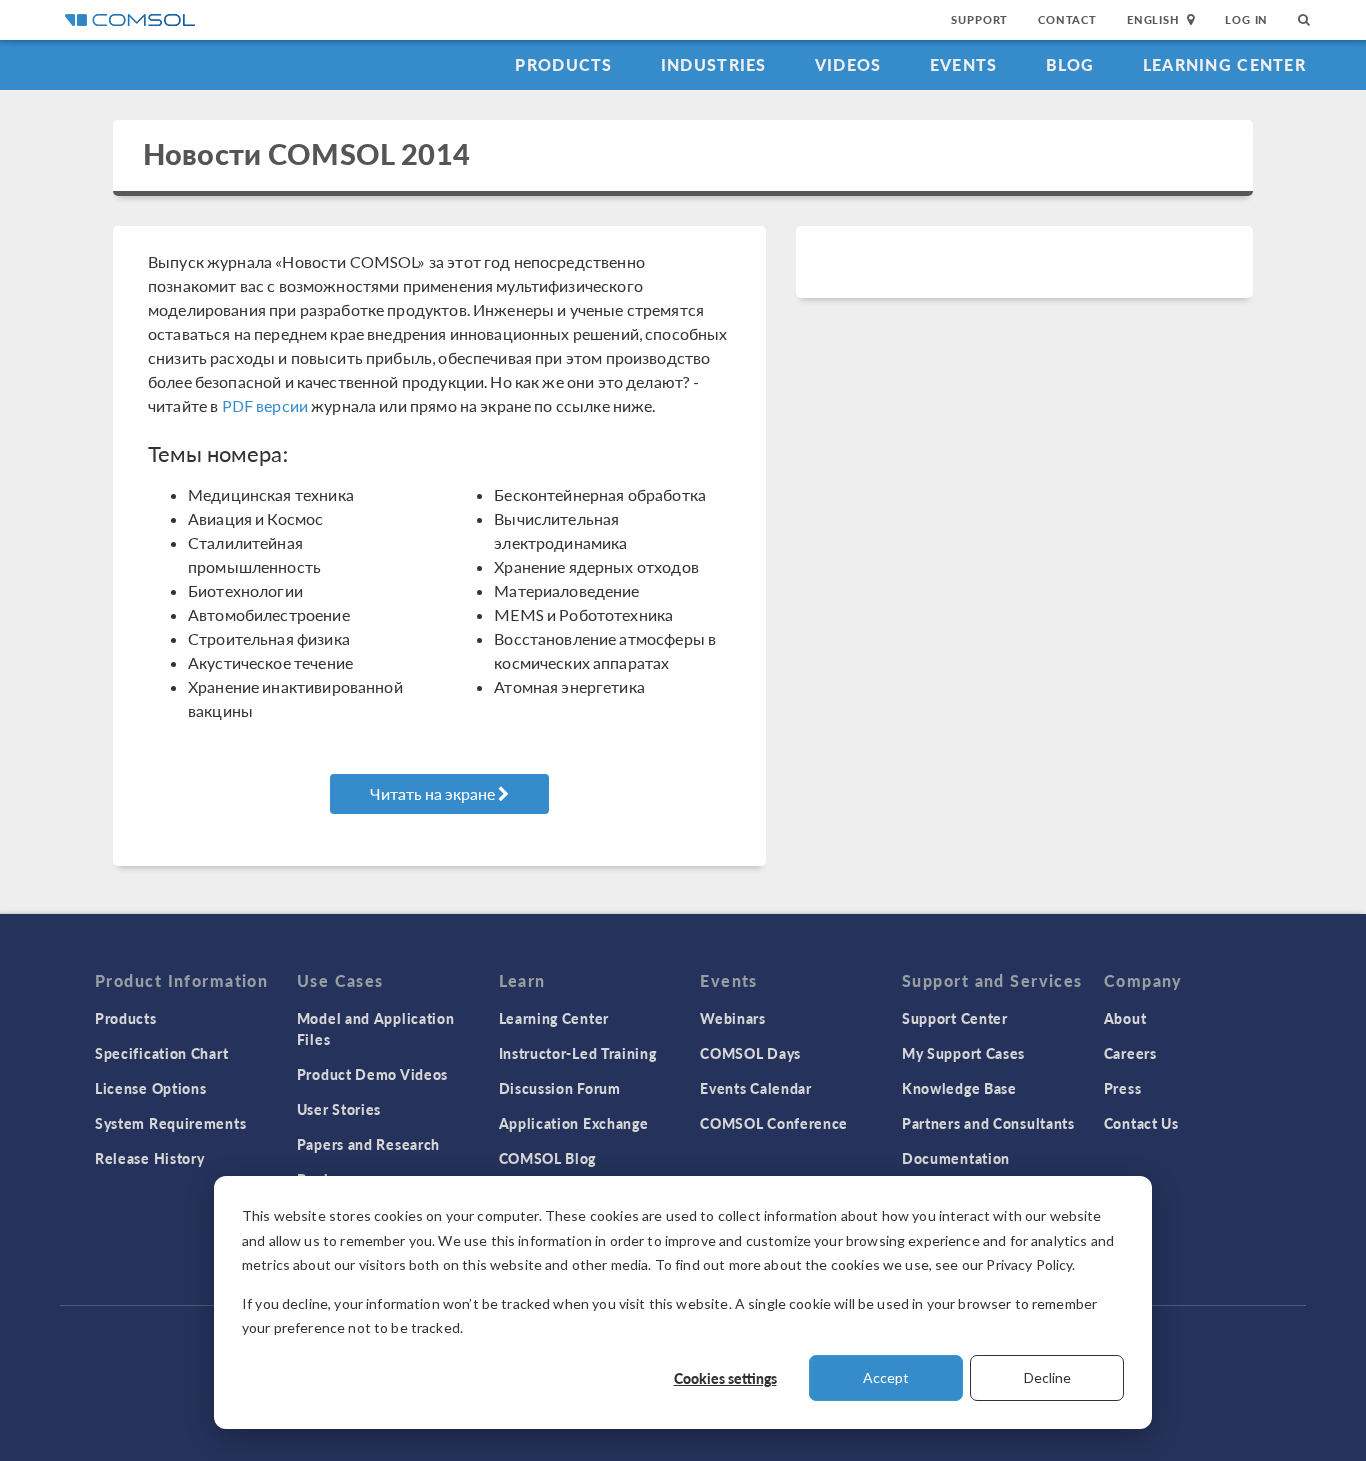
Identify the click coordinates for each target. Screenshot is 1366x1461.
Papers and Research (368, 1144)
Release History (150, 1158)
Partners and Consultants (988, 1123)
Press (1123, 1088)
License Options (151, 1088)
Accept (886, 1377)
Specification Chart (161, 1053)
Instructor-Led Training (578, 1053)
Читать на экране (434, 793)
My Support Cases (963, 1053)
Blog (1070, 64)
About (1125, 1018)
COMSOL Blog (548, 1158)
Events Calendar (756, 1088)
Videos (848, 64)
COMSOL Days (750, 1053)
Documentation (956, 1158)
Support (979, 19)
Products (563, 64)
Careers (1130, 1053)
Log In (1246, 19)
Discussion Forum (560, 1088)
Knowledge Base (959, 1088)
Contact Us (1141, 1123)
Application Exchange (574, 1123)
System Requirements (170, 1123)
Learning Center (1224, 64)
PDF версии (265, 405)
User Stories (339, 1109)
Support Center (955, 1018)
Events (964, 64)
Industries (714, 64)
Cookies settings (725, 1378)
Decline (1047, 1377)
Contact (1067, 19)
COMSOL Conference (774, 1123)
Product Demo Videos (372, 1074)
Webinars (733, 1018)
